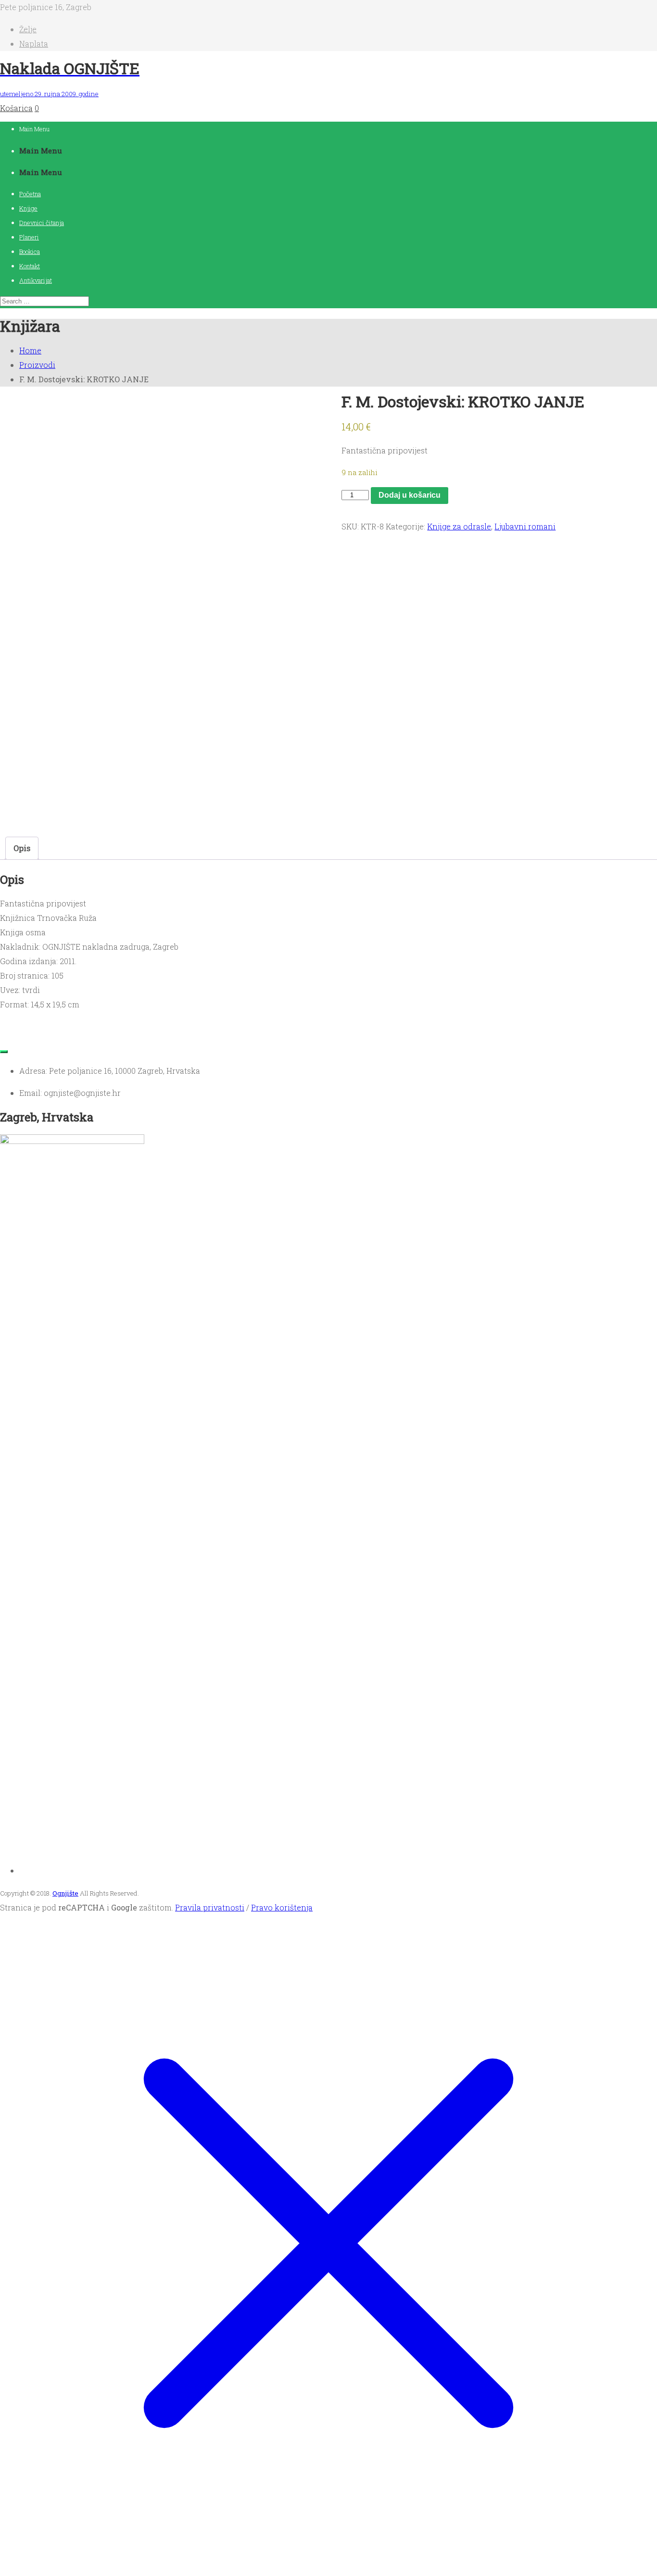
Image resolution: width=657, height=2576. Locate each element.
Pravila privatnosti (210, 1907)
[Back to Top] (4, 1052)
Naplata (34, 44)
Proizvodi (37, 365)
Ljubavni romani (525, 526)
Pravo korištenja (282, 1907)
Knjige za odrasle (459, 526)
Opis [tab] (22, 848)
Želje (28, 29)
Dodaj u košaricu (410, 495)
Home (30, 350)
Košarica (16, 108)
